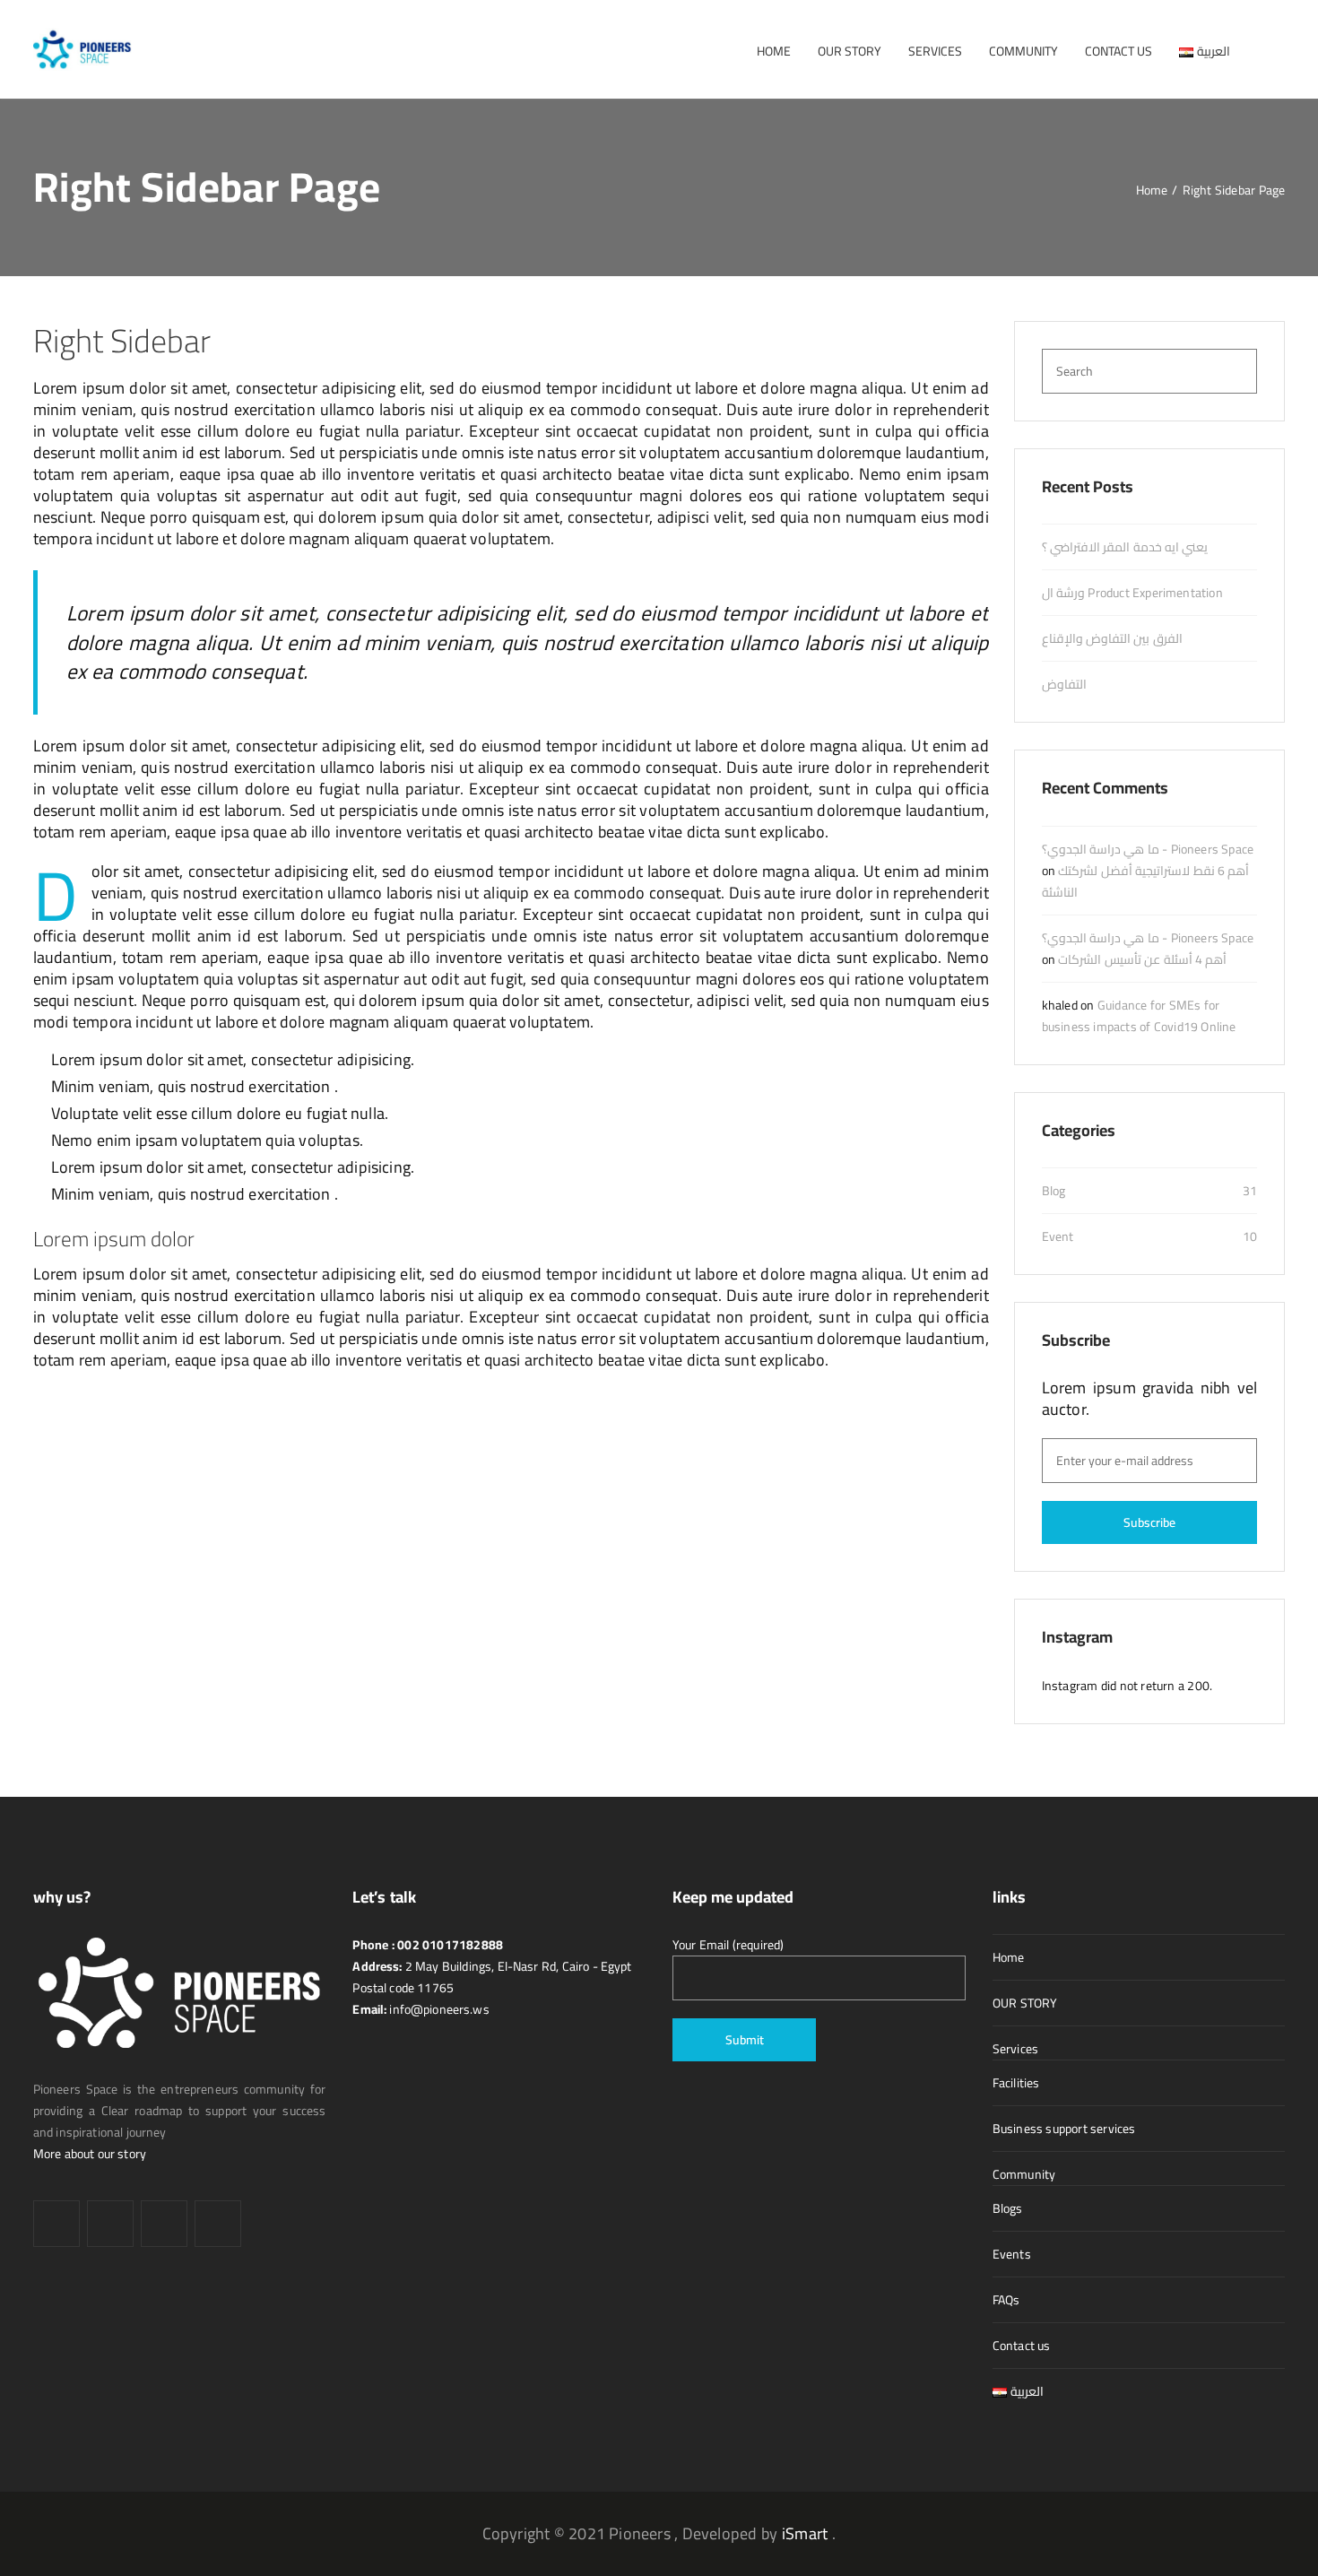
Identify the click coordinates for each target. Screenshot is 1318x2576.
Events (1012, 2254)
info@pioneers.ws (438, 2009)
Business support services (1064, 2129)
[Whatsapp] (218, 2224)
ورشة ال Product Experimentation (1132, 593)
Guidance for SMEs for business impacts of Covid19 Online (1139, 1016)
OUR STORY (1025, 2003)
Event (1058, 1236)
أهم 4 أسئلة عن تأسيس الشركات (1142, 959)
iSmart (805, 2533)
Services (1015, 2049)
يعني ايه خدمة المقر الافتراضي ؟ (1125, 547)
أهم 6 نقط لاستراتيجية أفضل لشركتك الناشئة (1146, 881)
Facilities (1016, 2083)
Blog (1054, 1191)
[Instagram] (164, 2224)
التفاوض (1064, 684)
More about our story (90, 2154)
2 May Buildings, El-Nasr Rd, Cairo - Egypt (517, 1966)
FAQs (1006, 2300)
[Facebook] (56, 2224)
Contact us (1022, 2346)
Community (1024, 2174)
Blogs (1008, 2208)
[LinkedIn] (110, 2224)
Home (1009, 1957)
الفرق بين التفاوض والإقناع (1112, 638)
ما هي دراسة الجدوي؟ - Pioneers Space (1148, 849)
